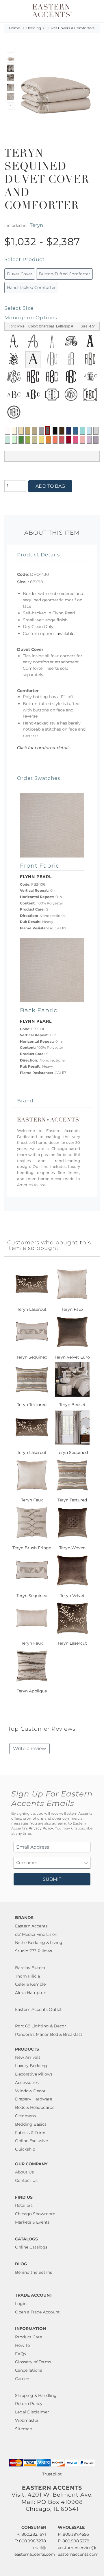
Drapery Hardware (34, 2099)
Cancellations (29, 2370)
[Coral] (55, 440)
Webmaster (27, 2420)
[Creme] (14, 431)
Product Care (28, 2337)
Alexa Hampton (31, 1993)
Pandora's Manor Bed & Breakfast (49, 2034)
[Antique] (28, 431)
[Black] (55, 431)
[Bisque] (21, 431)
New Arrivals (28, 2057)
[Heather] (96, 440)
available (65, 633)
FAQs (21, 2354)
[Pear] (35, 440)
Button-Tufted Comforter (64, 274)
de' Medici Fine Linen (36, 1934)
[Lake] (8, 440)
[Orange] (48, 440)
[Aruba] (82, 431)
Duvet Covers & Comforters (70, 28)
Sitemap (24, 2429)
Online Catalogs (31, 2247)
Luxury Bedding (31, 2066)
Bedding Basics (31, 2124)
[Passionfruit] (62, 440)
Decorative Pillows (34, 2074)
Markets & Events (32, 2222)
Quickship (25, 2149)
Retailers (24, 2205)
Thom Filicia (27, 1976)
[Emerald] (21, 440)
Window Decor (30, 2091)
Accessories (27, 2082)
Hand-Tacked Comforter (31, 287)
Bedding (34, 28)
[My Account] (92, 11)
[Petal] (82, 440)
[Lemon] (42, 440)
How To (23, 2345)
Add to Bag (50, 486)
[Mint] (14, 440)
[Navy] (69, 431)
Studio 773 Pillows (34, 1951)
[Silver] (96, 431)
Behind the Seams (34, 2272)
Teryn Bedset (72, 1405)
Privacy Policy (41, 1828)
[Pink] (75, 440)
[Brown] (62, 431)
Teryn (36, 225)
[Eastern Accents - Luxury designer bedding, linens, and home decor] (52, 10)
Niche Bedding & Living (39, 1943)
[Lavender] (89, 440)
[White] (8, 431)
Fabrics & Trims (31, 2133)
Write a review (29, 1748)
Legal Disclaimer (32, 2412)
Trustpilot (52, 2474)
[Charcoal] (48, 431)
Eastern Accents (31, 1926)
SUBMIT (52, 1879)
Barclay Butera (30, 1968)
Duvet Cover (20, 274)
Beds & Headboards (35, 2107)
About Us (24, 2172)
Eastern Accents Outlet (38, 2009)
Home (14, 28)
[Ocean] (75, 431)
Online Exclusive (31, 2141)
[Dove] (42, 431)
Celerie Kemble (30, 1984)
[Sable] (35, 431)
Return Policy (29, 2404)
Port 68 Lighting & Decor (41, 2026)
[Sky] (89, 431)
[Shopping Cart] (96, 11)
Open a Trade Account (37, 2312)
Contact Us (26, 2180)
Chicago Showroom (35, 2214)
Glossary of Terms (33, 2362)
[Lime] (28, 440)
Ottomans (25, 2116)
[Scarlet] (69, 440)
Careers (23, 2379)
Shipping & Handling (36, 2395)
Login (21, 2304)
